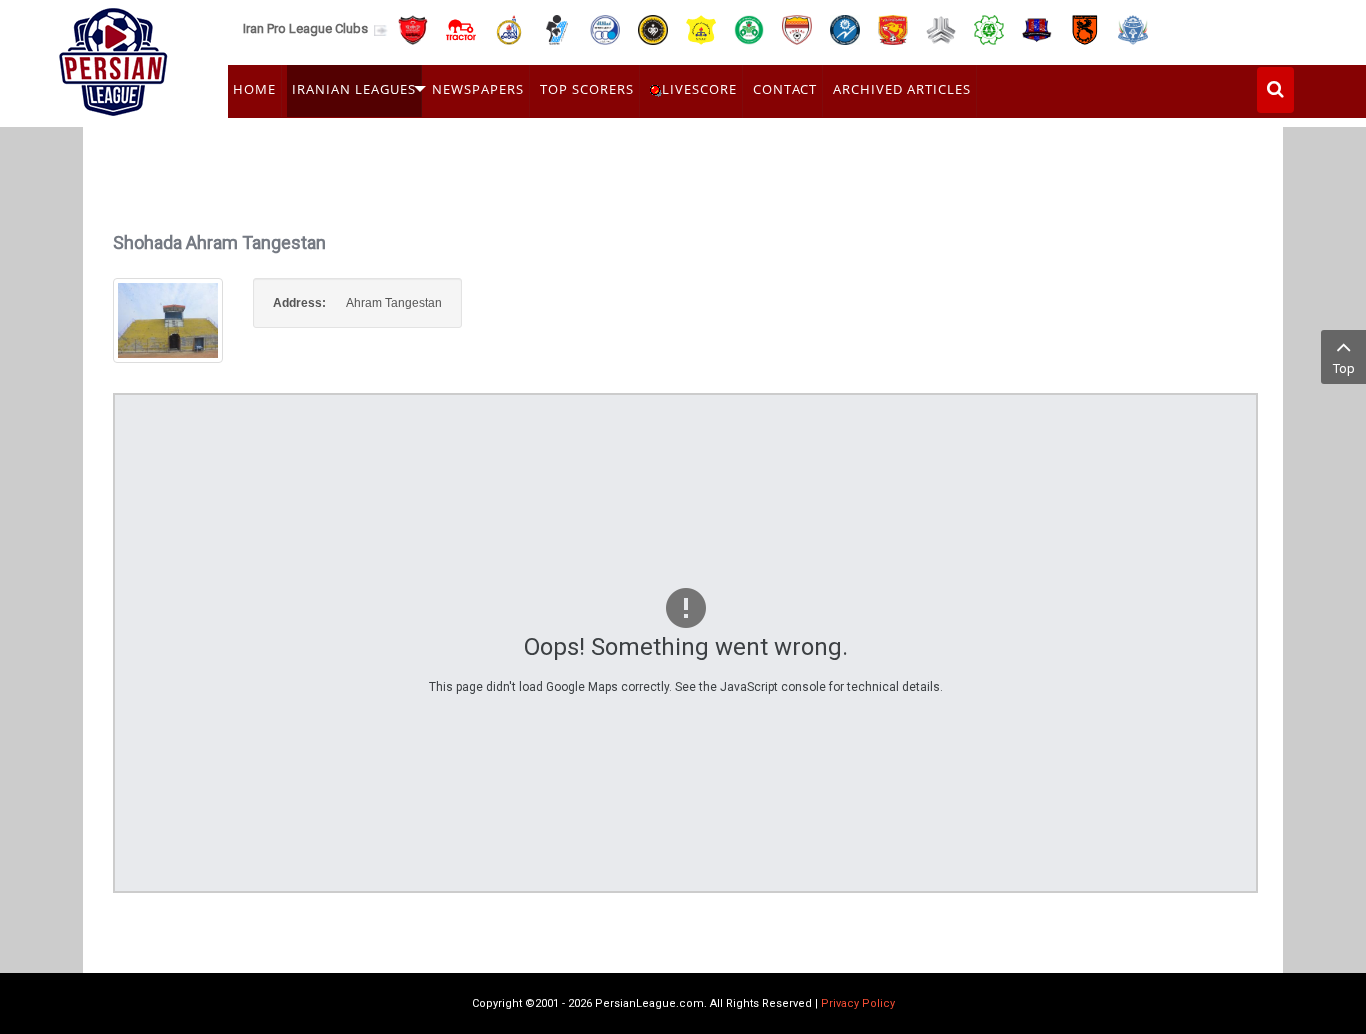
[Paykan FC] (557, 28)
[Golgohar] (845, 28)
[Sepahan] (653, 28)
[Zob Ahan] (749, 28)
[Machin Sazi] (989, 28)
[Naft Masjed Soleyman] (509, 28)
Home (254, 89)
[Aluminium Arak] (1133, 28)
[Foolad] (797, 28)
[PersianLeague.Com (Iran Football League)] (113, 57)
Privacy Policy (858, 1003)
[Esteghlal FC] (605, 28)
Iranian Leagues (354, 89)
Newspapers (478, 89)
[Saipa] (941, 29)
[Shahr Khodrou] (893, 28)
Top (1344, 368)
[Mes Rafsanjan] (1085, 28)
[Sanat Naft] (701, 28)
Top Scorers (587, 89)
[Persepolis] (413, 28)
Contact (785, 89)
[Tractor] (461, 28)
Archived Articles (902, 89)
